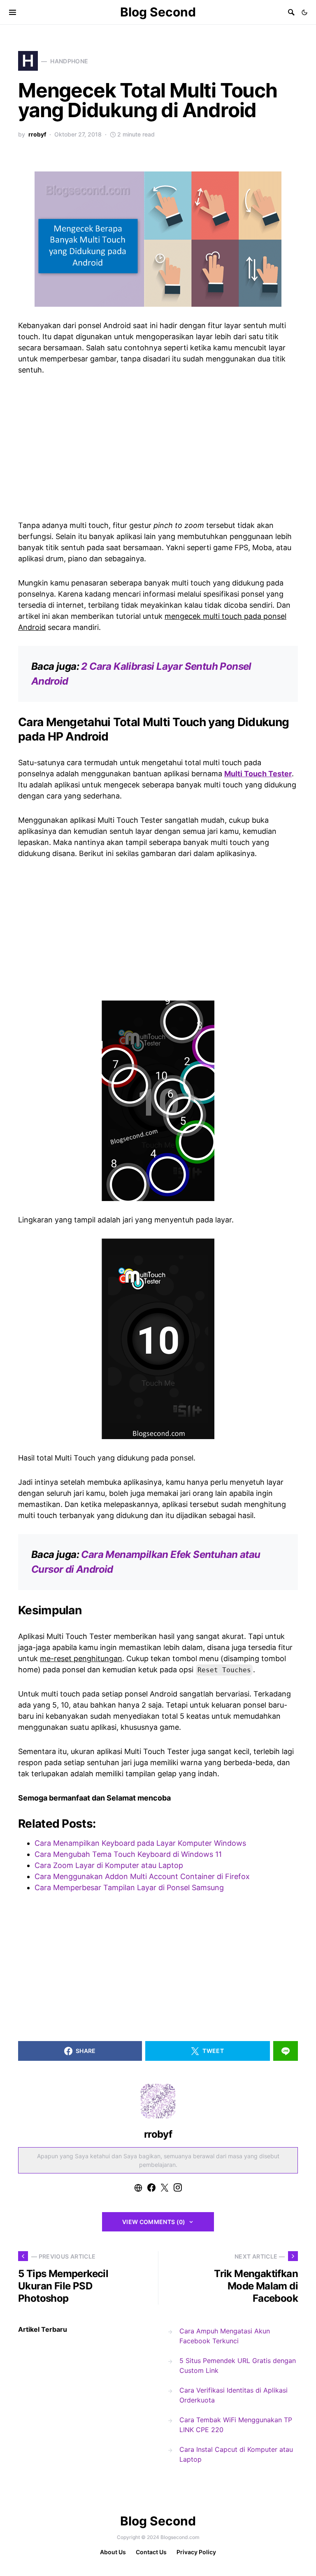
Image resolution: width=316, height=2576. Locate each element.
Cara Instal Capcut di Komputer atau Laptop (236, 2454)
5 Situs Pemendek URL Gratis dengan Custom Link (238, 2365)
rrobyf (37, 134)
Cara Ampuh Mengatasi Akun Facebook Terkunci (225, 2336)
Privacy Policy (196, 2552)
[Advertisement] (158, 446)
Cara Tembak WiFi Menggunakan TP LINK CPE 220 (236, 2425)
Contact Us (151, 2552)
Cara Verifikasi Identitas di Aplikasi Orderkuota (234, 2395)
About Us (113, 2552)
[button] (304, 12)
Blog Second (158, 12)
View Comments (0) (154, 2222)
